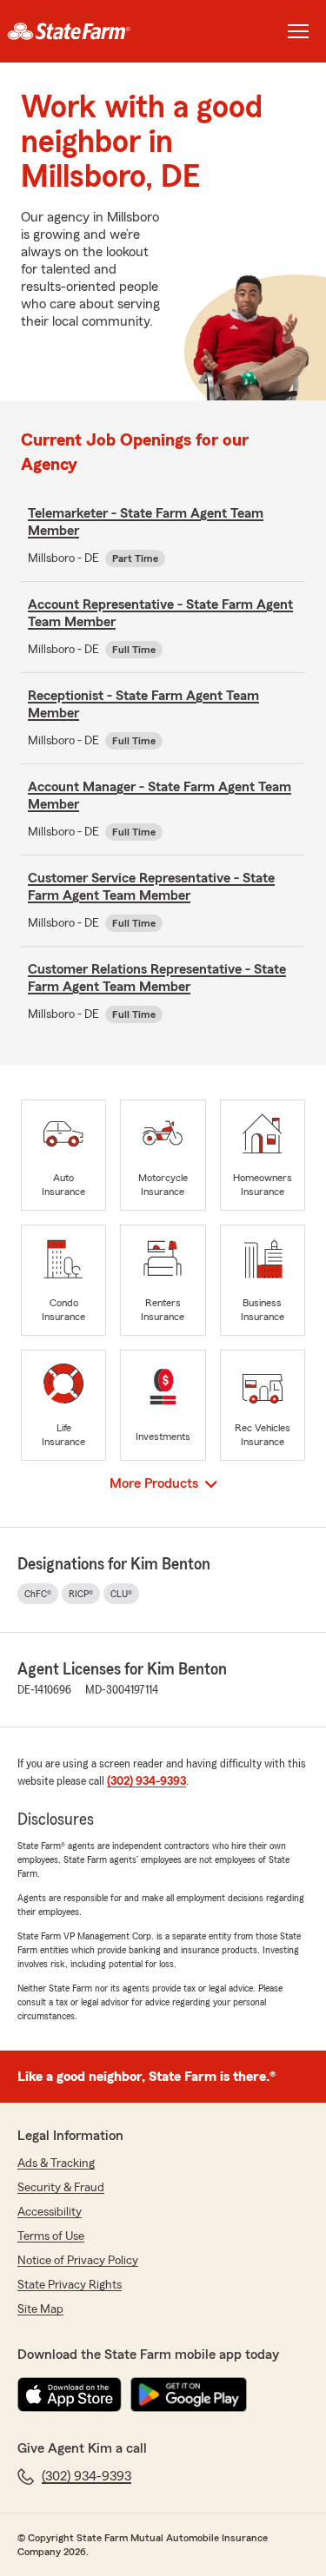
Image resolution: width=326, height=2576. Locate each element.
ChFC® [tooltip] (38, 1594)
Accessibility (50, 2212)
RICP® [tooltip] (81, 1594)
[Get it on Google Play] (189, 2394)
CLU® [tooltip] (121, 1594)
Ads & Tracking (56, 2163)
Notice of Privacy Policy (78, 2261)
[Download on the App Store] (70, 2394)
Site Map (40, 2309)
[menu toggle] (298, 31)
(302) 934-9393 (146, 1781)
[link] (82, 31)
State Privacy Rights (70, 2285)
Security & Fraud (61, 2188)
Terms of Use (51, 2236)
